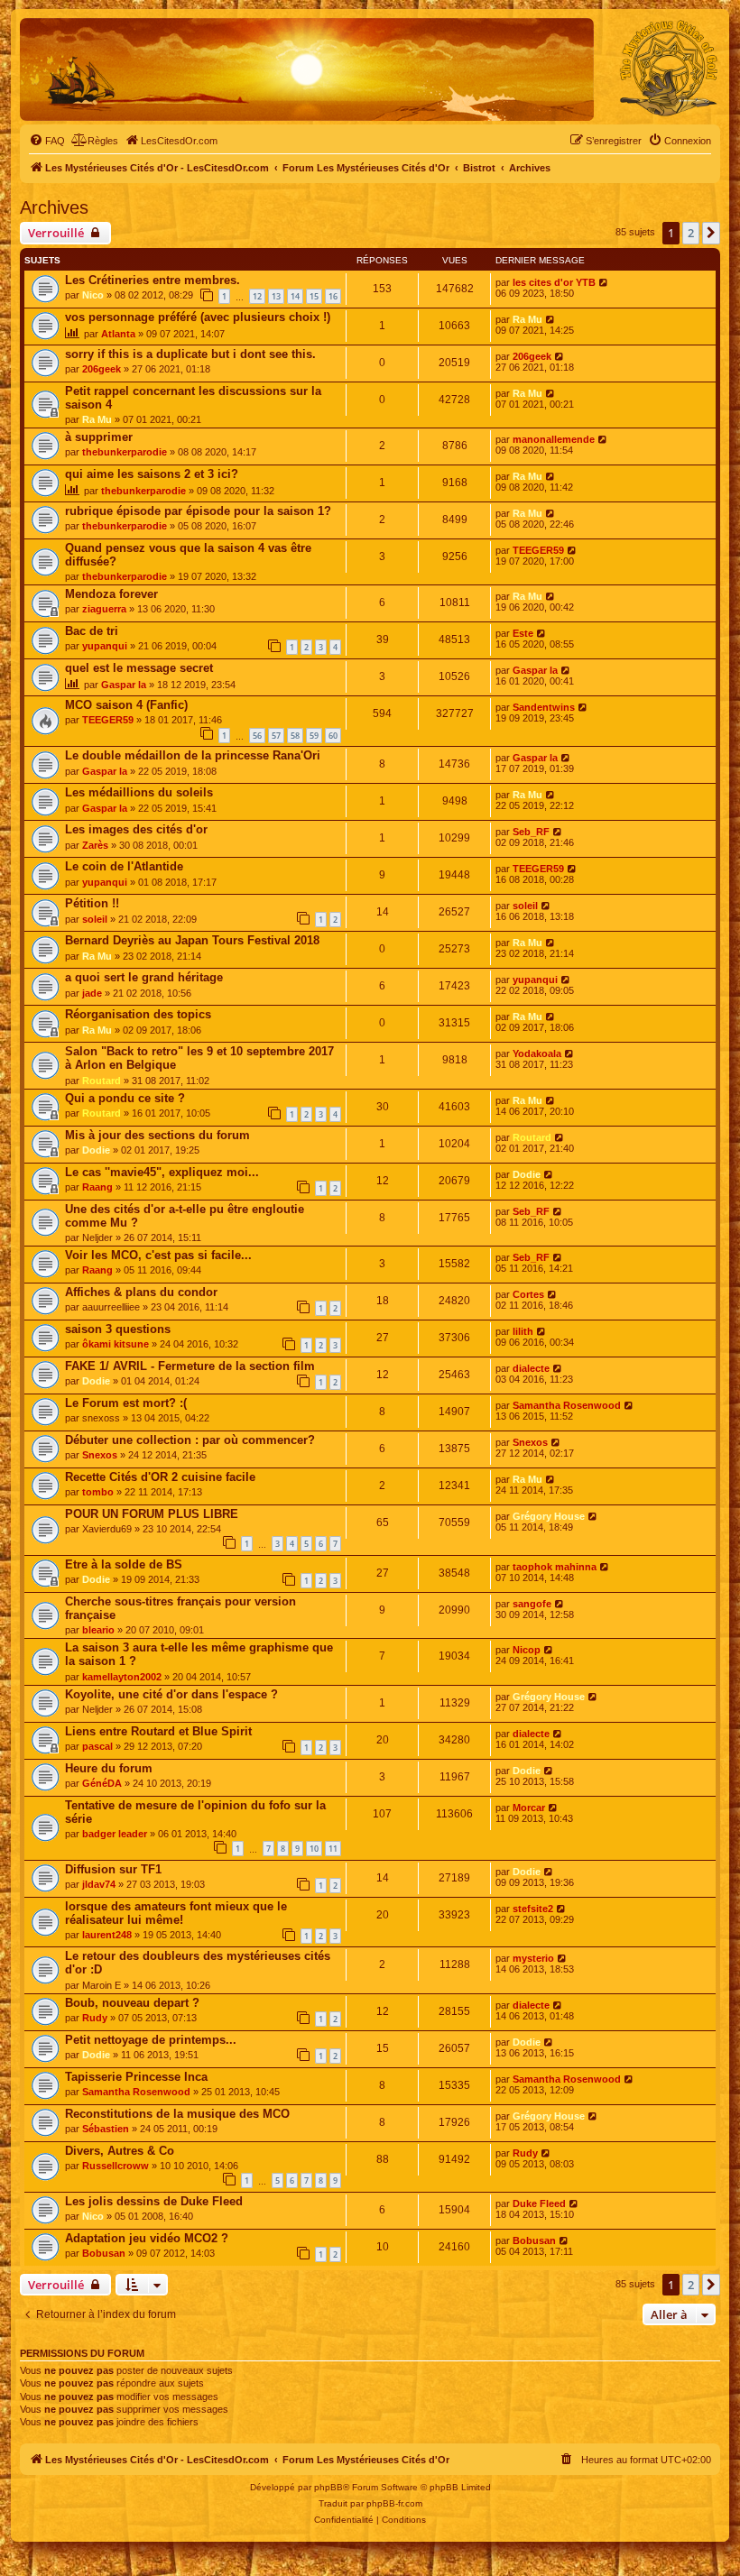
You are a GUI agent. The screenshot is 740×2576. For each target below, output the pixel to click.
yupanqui (105, 646)
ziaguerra (104, 609)
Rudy (95, 2018)
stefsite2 (533, 1909)
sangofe (532, 1604)
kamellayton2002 (122, 1677)
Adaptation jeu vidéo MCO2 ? (147, 2238)
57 (276, 736)
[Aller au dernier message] (604, 282)
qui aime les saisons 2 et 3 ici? (152, 474)
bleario (98, 1630)
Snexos (100, 1455)
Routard (102, 1081)
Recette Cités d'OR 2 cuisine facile (160, 1477)
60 (333, 736)
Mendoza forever (111, 594)
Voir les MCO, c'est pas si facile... (158, 1255)
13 (276, 296)
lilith (523, 1331)
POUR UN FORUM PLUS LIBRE (152, 1514)
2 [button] (691, 233)
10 (314, 1849)
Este (523, 633)
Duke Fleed (539, 2203)
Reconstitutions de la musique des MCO (177, 2114)
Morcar (529, 1808)
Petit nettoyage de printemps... (151, 2040)
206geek (102, 369)
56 (257, 736)
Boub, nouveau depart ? (132, 2003)
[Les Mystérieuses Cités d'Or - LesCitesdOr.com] (669, 69)
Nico (93, 295)
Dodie (96, 1150)
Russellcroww (116, 2166)
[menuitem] (47, 141)
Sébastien (106, 2129)
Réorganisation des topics (138, 1014)
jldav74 (99, 1884)
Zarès (95, 845)
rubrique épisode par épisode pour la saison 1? (198, 511)
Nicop (527, 1650)
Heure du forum (109, 1768)
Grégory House (549, 1516)
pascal (97, 1746)
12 (257, 296)
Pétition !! (92, 903)
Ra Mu (527, 319)
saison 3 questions (118, 1329)
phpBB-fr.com (394, 2503)
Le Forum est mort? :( (126, 1403)
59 (314, 736)
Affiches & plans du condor (141, 1292)
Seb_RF (531, 832)
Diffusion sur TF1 (113, 1869)
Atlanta (118, 334)
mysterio (533, 1958)
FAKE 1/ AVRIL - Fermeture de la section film (190, 1366)
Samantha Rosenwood (567, 1405)
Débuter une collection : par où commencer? (190, 1440)
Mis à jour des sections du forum (157, 1135)
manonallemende (554, 439)
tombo (98, 1492)
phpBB (328, 2487)
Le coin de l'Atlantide (124, 866)
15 (314, 296)
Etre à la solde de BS (124, 1564)
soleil (95, 919)
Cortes (528, 1294)
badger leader (115, 1834)
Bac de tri (92, 631)
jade (92, 993)
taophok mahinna (555, 1567)
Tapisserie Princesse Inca (136, 2077)
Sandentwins (544, 707)
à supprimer (99, 437)
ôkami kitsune (116, 1344)
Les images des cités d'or (136, 829)
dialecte (531, 1368)
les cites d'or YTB (554, 282)
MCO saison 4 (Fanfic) (126, 705)
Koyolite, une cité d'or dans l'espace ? (171, 1694)
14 (295, 296)
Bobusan (104, 2253)
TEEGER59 (538, 550)
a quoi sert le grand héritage (144, 977)
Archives (54, 207)
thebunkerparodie (125, 452)
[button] (711, 233)
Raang (97, 1187)
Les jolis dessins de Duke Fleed (154, 2201)
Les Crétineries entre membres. (153, 280)
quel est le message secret (139, 668)
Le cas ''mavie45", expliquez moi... (162, 1172)
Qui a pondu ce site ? (125, 1098)
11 (333, 1849)
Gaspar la (124, 685)
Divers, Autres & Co (120, 2151)
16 (333, 296)
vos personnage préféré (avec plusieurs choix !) (198, 317)
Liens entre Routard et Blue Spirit (158, 1731)
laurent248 (107, 1935)
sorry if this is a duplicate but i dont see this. (190, 354)
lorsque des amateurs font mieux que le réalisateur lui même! (176, 1913)
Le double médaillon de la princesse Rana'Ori (193, 755)
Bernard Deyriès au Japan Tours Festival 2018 (192, 940)
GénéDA (102, 1783)
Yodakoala (537, 1053)
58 (295, 736)
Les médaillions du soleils (139, 792)
